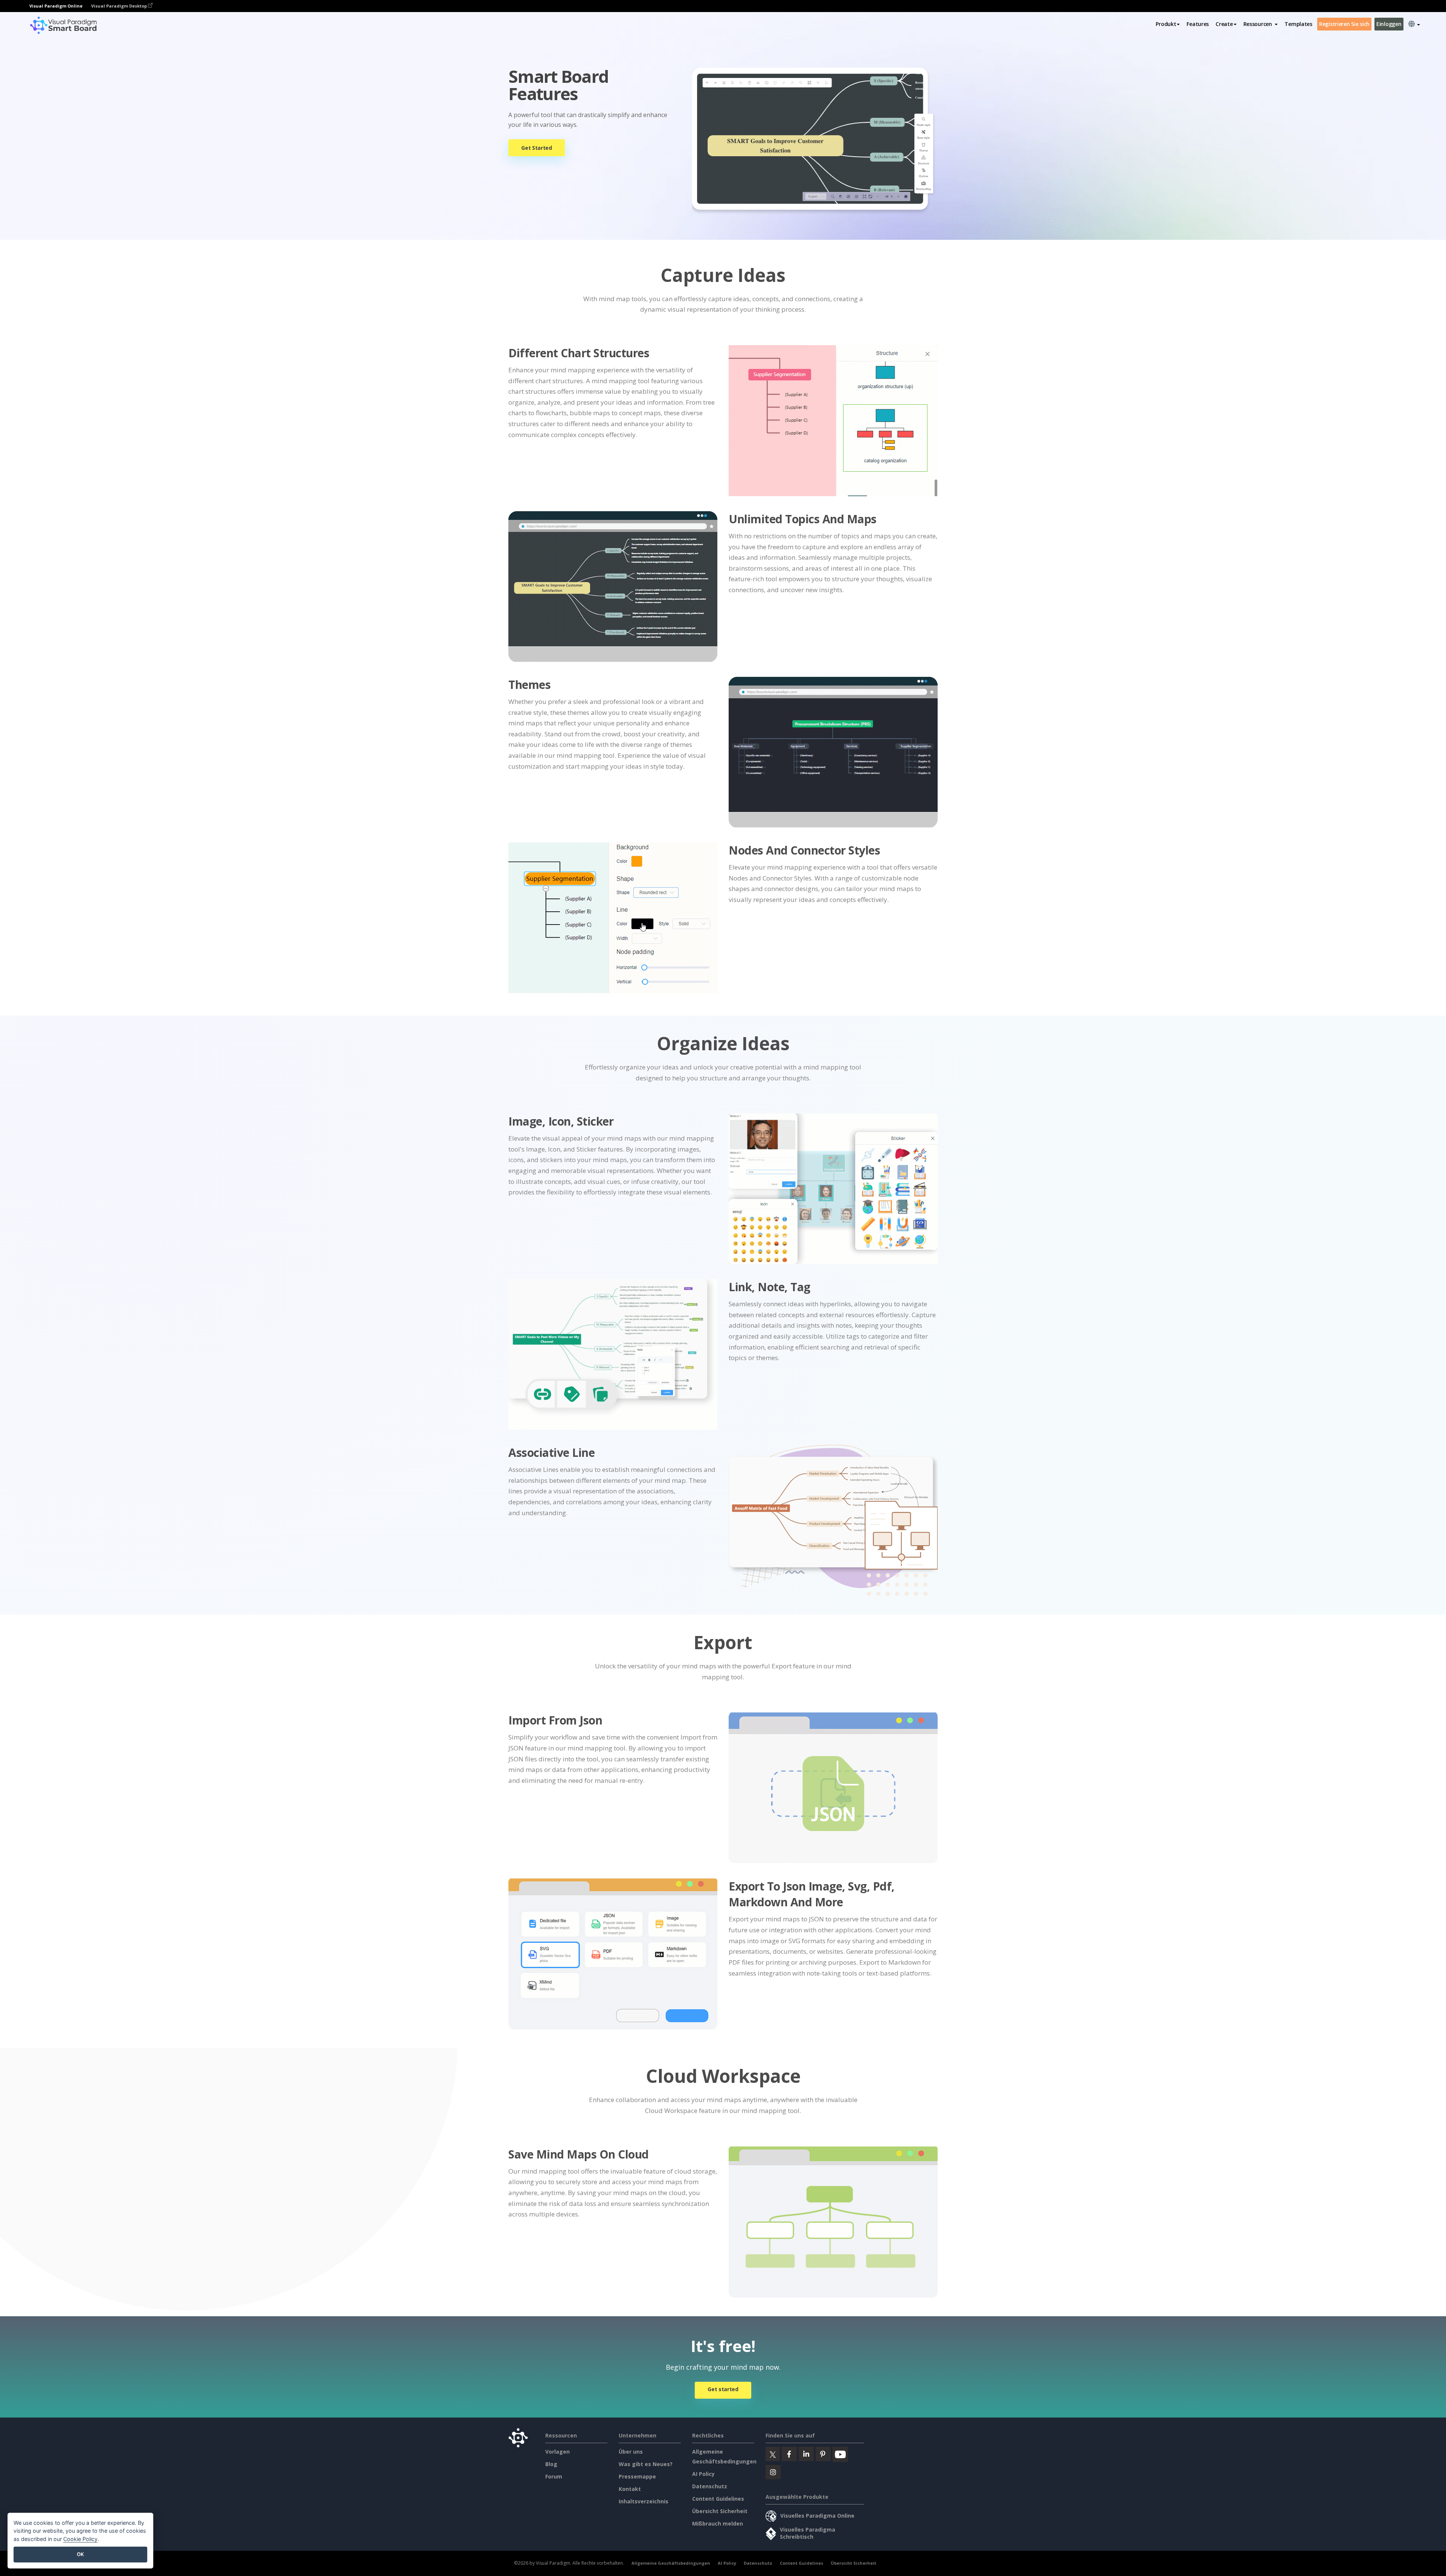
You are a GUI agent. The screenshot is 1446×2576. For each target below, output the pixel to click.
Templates (1298, 24)
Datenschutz (710, 2486)
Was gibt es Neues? (646, 2464)
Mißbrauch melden (718, 2523)
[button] (1261, 24)
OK (80, 2554)
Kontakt (630, 2489)
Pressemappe (637, 2476)
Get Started (537, 148)
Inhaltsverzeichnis (644, 2501)
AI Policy (703, 2474)
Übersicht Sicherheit (720, 2511)
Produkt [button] (1166, 24)
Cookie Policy (80, 2539)
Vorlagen (558, 2452)
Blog (551, 2464)
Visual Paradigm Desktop (120, 6)
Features (1198, 24)
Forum (554, 2476)
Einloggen (1389, 24)
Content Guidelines (718, 2499)
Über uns (631, 2452)
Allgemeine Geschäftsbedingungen (671, 2563)
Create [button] (1224, 24)
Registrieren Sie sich (1344, 24)
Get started (723, 2389)
